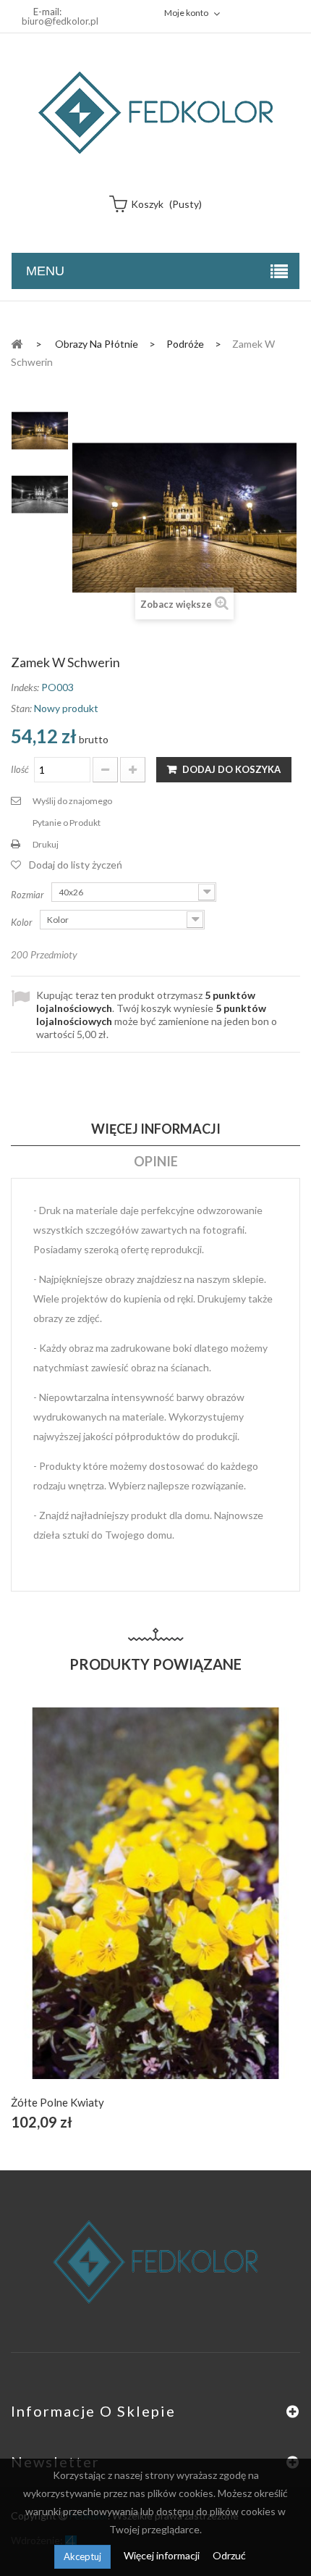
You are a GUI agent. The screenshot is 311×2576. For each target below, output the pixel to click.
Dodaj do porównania (190, 1909)
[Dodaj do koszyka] (122, 1909)
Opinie (156, 1161)
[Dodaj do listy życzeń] (156, 1909)
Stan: (21, 708)
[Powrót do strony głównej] (17, 343)
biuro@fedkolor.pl (60, 21)
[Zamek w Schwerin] (40, 431)
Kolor (23, 922)
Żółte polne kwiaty (57, 2102)
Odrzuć (229, 2555)
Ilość (20, 769)
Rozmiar (29, 895)
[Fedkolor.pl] (155, 113)
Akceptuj (82, 2556)
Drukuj (46, 844)
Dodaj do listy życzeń (76, 865)
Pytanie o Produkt (67, 823)
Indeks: (25, 687)
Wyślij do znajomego (72, 801)
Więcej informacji (163, 2555)
